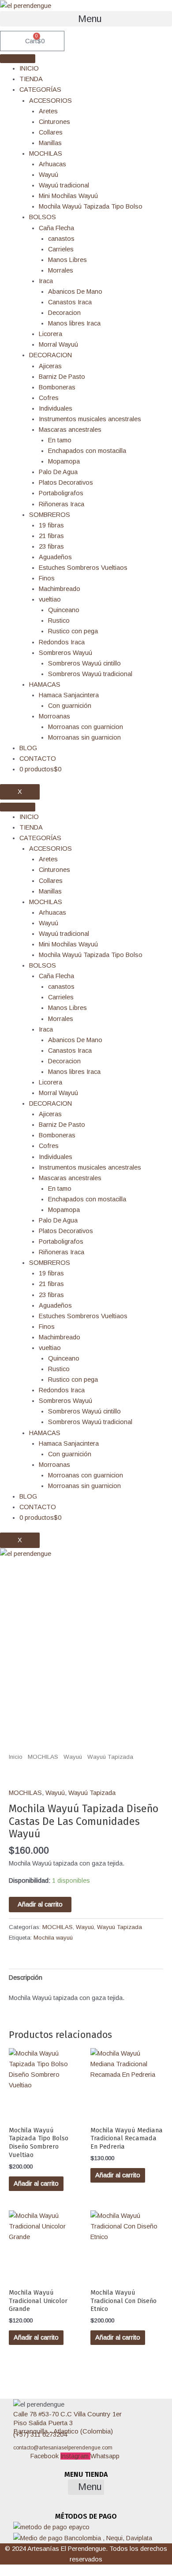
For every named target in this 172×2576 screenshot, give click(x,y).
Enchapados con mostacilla (87, 451)
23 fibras (51, 546)
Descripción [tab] (26, 1978)
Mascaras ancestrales (70, 430)
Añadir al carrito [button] (36, 2183)
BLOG (28, 748)
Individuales (56, 408)
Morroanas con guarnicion (86, 727)
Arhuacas (52, 164)
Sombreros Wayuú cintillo (84, 663)
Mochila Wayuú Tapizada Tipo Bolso (91, 206)
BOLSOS (43, 217)
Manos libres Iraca (74, 323)
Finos (47, 578)
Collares (51, 132)
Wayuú (49, 175)
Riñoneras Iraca (62, 504)
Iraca (46, 281)
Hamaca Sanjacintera (69, 695)
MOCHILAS (46, 153)
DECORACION (50, 355)
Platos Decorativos (66, 482)
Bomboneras (57, 387)
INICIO (29, 68)
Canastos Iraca (70, 302)
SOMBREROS (50, 515)
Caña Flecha (56, 228)
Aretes (48, 111)
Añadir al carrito (40, 1904)
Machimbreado (60, 589)
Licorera (50, 334)
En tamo (60, 440)
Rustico (59, 621)
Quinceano (64, 610)
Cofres (49, 398)
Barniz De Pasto (62, 377)
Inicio (16, 1757)
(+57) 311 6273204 (40, 2434)
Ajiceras (50, 366)
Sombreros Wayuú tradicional (90, 674)
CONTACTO (38, 759)
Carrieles (61, 249)
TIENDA (31, 79)
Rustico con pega (73, 631)
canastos (61, 239)
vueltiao (50, 599)
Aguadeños (55, 557)
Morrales (61, 270)
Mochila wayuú (53, 1938)
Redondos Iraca (62, 642)
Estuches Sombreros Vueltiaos (83, 568)
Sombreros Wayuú (65, 653)
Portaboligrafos (61, 493)
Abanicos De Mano (75, 292)
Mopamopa (64, 461)
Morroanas (54, 716)
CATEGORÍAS (40, 90)
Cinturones (54, 122)
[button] (86, 19)
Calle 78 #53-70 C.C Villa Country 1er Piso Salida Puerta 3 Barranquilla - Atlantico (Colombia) (67, 2423)
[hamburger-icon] (18, 59)
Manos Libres (67, 260)
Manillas (50, 143)
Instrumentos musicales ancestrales (90, 419)
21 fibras (51, 536)
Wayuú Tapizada (110, 1757)
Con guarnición (70, 706)
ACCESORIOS (50, 101)
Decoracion (64, 313)
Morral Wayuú (58, 344)
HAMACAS (45, 684)
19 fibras (51, 525)
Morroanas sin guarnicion (84, 737)
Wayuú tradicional (64, 185)
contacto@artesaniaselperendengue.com (63, 2448)
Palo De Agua (58, 472)
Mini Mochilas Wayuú (68, 196)
